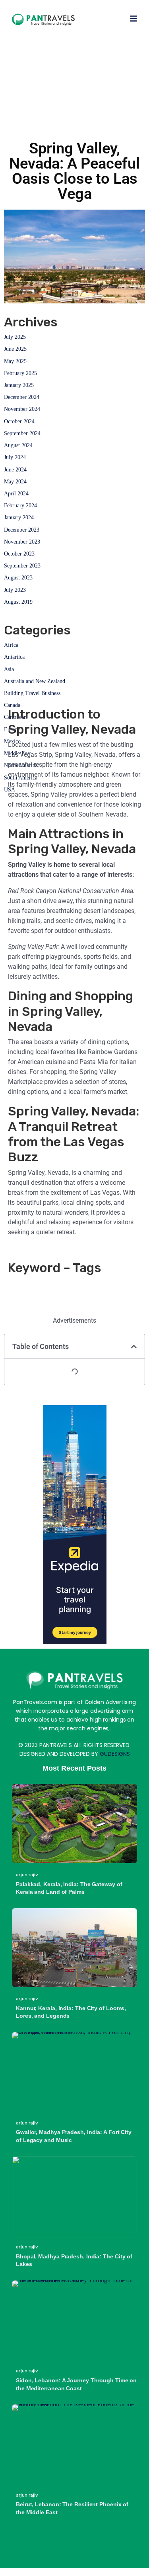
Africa (11, 645)
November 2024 (22, 409)
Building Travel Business (32, 693)
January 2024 (19, 517)
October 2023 (19, 554)
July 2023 (15, 590)
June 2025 (15, 349)
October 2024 (19, 421)
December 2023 (22, 530)
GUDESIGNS (115, 1754)
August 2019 (18, 602)
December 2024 (22, 397)
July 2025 (15, 337)
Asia (9, 669)
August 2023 (18, 578)
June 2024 (15, 470)
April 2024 (16, 494)
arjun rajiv (27, 1875)
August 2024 (18, 445)
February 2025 (20, 373)
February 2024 (20, 506)
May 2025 (15, 361)
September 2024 (22, 433)
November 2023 (22, 542)
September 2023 (22, 566)
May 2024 (15, 482)
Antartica (14, 657)
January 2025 (19, 385)
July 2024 (15, 457)
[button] (134, 1347)
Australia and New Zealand (35, 681)
